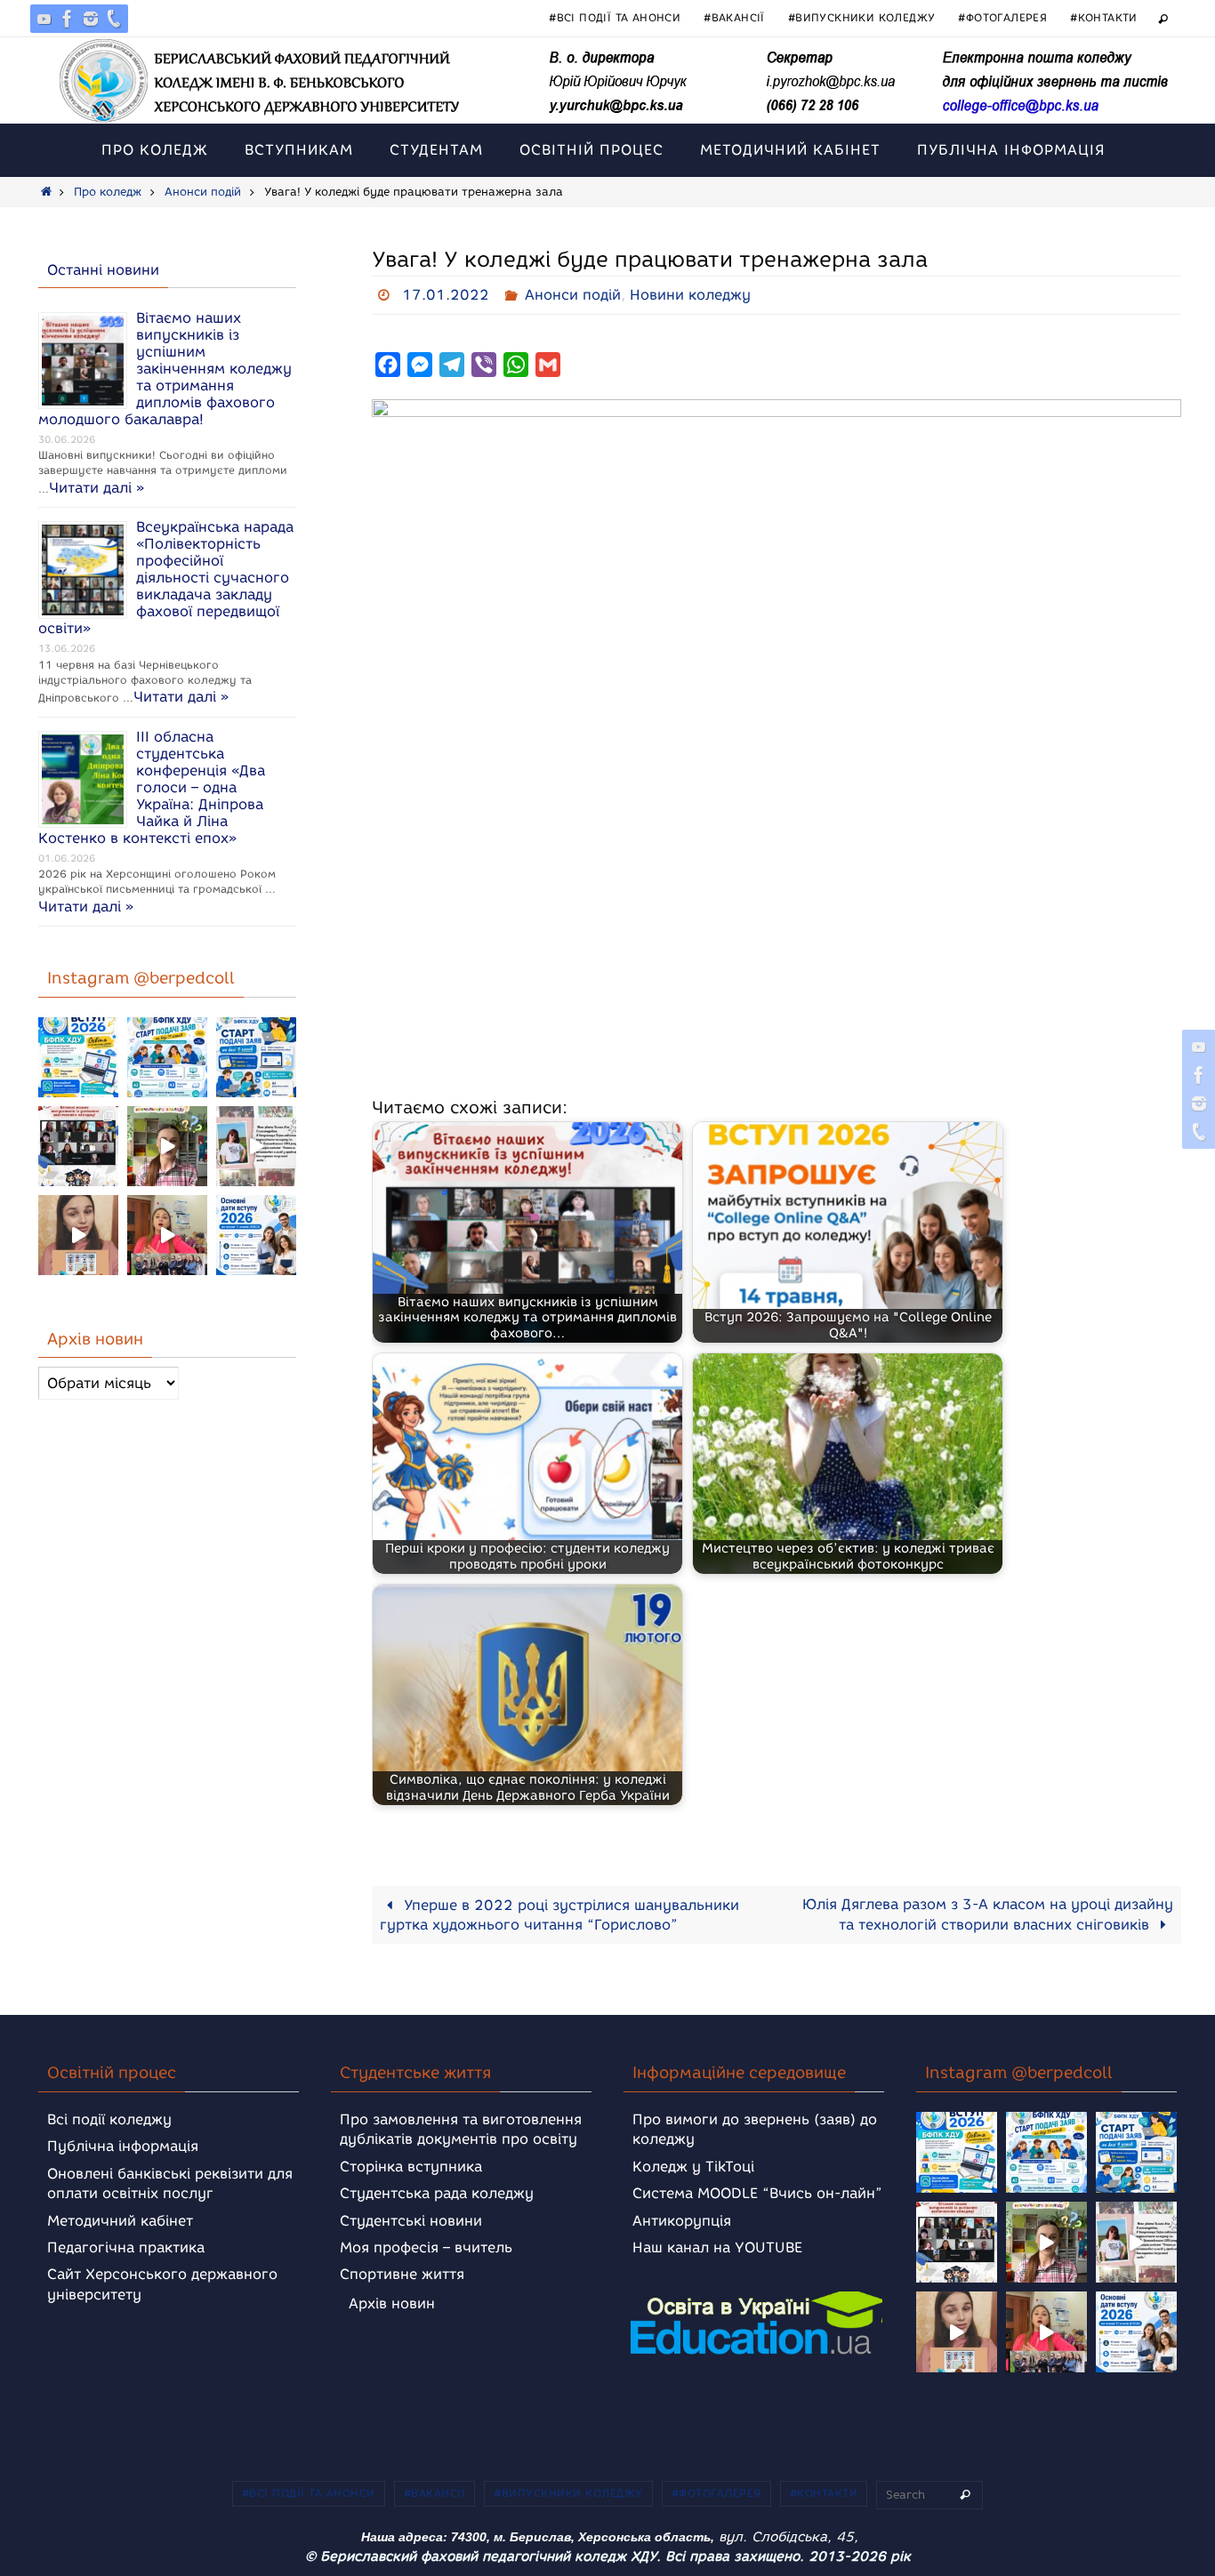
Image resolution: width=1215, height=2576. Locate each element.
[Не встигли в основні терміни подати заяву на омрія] (78, 1057)
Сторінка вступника (411, 2167)
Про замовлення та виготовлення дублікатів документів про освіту (461, 2129)
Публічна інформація (123, 2146)
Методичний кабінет (120, 2221)
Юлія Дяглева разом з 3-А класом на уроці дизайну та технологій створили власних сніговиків (988, 1914)
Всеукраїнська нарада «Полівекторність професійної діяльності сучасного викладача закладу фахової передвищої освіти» (166, 578)
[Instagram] (91, 19)
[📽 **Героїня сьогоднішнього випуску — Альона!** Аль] (167, 1146)
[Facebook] (68, 19)
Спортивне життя (402, 2274)
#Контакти (1104, 17)
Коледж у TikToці (693, 2167)
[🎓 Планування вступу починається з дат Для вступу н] (256, 1235)
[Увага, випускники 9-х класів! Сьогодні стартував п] (256, 1057)
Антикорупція (682, 2221)
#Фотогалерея (1002, 17)
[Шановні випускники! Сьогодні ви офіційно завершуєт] (78, 1146)
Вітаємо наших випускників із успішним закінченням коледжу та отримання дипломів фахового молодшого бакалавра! (165, 369)
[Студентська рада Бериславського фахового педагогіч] (78, 1235)
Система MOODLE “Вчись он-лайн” (757, 2193)
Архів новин (392, 2303)
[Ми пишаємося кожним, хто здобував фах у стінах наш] (256, 1146)
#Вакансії (734, 17)
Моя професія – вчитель (426, 2247)
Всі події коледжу (109, 2119)
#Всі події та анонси (615, 17)
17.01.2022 (446, 295)
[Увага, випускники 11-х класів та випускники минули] (167, 1057)
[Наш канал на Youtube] (44, 19)
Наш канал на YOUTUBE (717, 2247)
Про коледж (108, 192)
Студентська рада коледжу (437, 2193)
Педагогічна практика (126, 2247)
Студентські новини (411, 2221)
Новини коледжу (690, 295)
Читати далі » (97, 488)
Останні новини (103, 270)
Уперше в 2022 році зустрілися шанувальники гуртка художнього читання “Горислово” (559, 1915)
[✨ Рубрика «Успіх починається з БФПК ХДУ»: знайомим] (167, 1235)
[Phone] (114, 19)
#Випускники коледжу (862, 17)
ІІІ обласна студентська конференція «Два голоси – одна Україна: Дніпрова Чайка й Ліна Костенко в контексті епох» (152, 787)
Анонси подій (203, 192)
